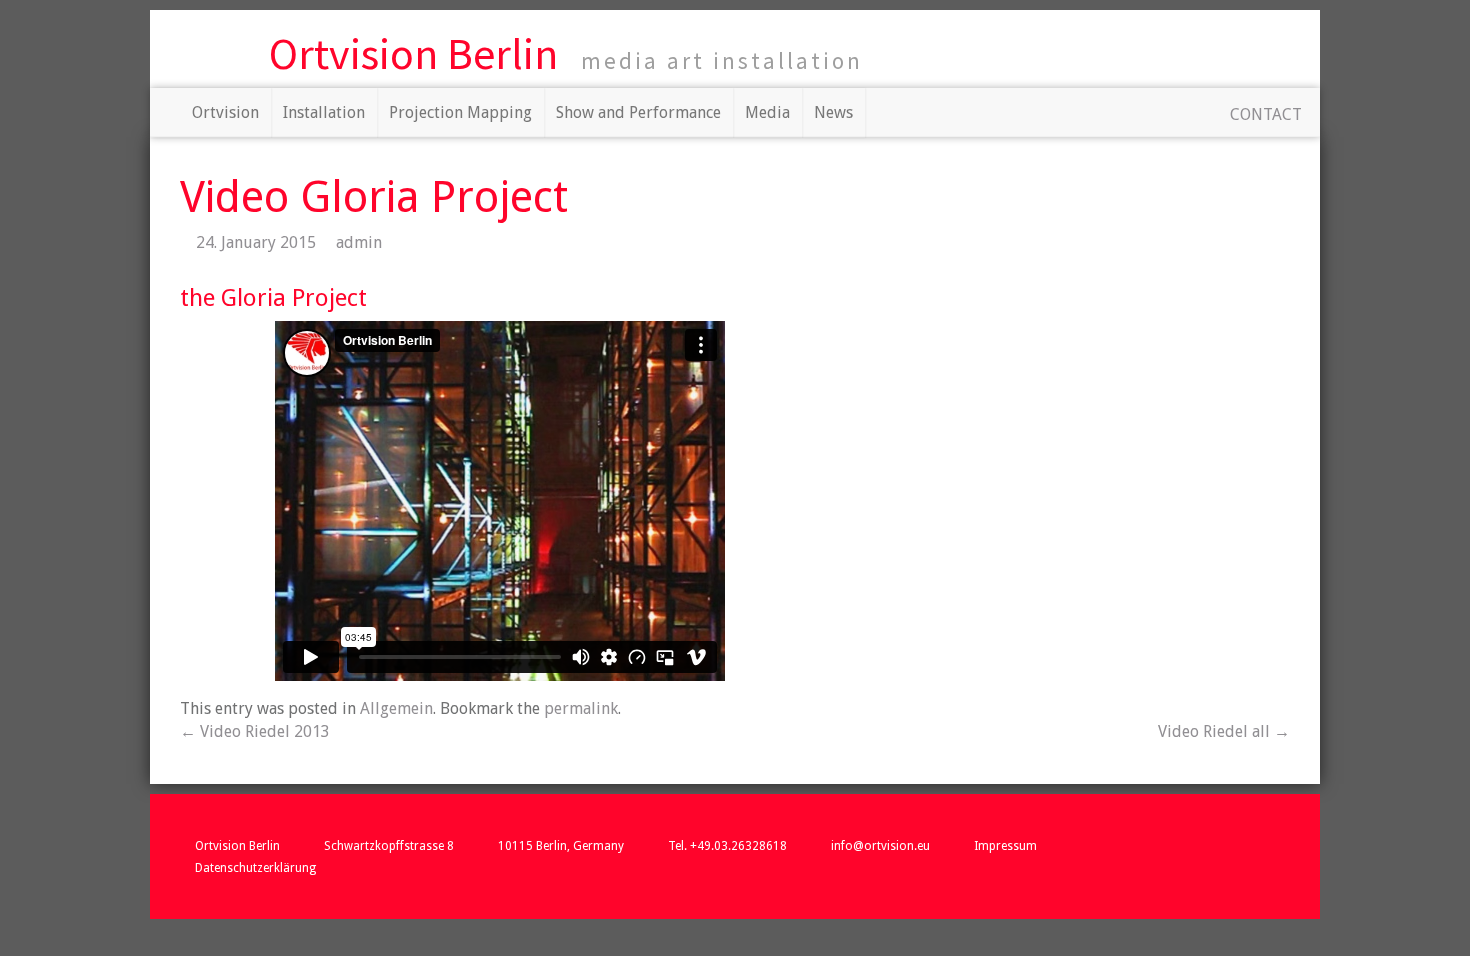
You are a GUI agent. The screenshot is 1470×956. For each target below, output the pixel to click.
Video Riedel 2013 (255, 731)
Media (767, 112)
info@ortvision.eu (880, 846)
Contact (1266, 114)
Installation (324, 112)
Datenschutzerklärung (255, 868)
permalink (581, 708)
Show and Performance (638, 112)
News (833, 112)
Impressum (1005, 846)
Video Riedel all (1224, 731)
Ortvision (225, 112)
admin (359, 242)
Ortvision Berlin (413, 53)
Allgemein (396, 708)
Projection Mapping (460, 112)
